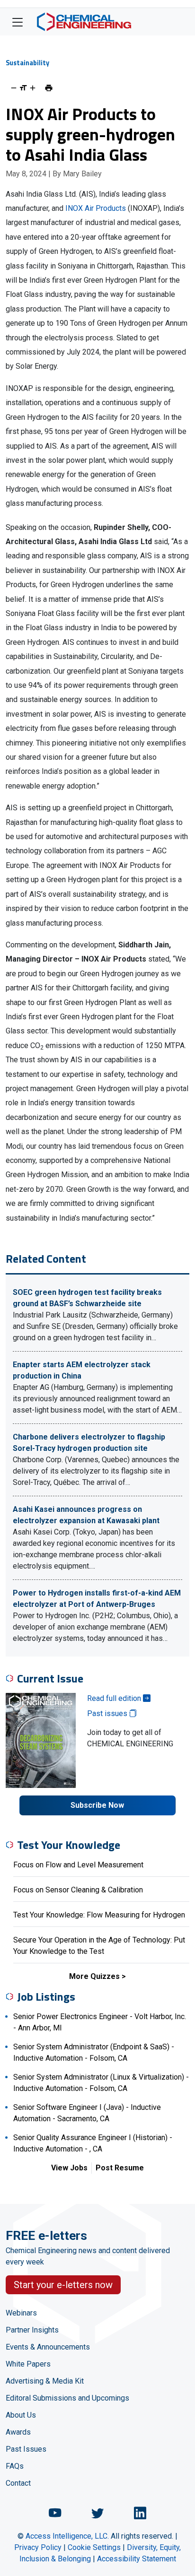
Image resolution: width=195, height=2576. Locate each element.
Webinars (21, 2313)
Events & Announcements (48, 2347)
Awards (18, 2432)
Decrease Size (14, 88)
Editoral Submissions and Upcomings (67, 2398)
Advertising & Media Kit (45, 2381)
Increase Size (33, 88)
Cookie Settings (94, 2547)
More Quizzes (94, 1976)
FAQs (15, 2466)
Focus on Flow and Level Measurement (78, 1865)
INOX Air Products (96, 208)
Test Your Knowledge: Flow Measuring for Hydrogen (99, 1915)
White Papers (28, 2364)
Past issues (108, 1713)
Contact (18, 2483)
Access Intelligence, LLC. (67, 2536)
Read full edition (115, 1698)
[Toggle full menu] (18, 22)
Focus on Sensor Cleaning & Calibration (78, 1890)
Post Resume (120, 2168)
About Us (21, 2415)
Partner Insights (32, 2330)
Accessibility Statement (137, 2559)
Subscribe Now (97, 1805)
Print (49, 88)
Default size (23, 88)
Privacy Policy (38, 2547)
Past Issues (26, 2449)
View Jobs (69, 2168)
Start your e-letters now (63, 2285)
